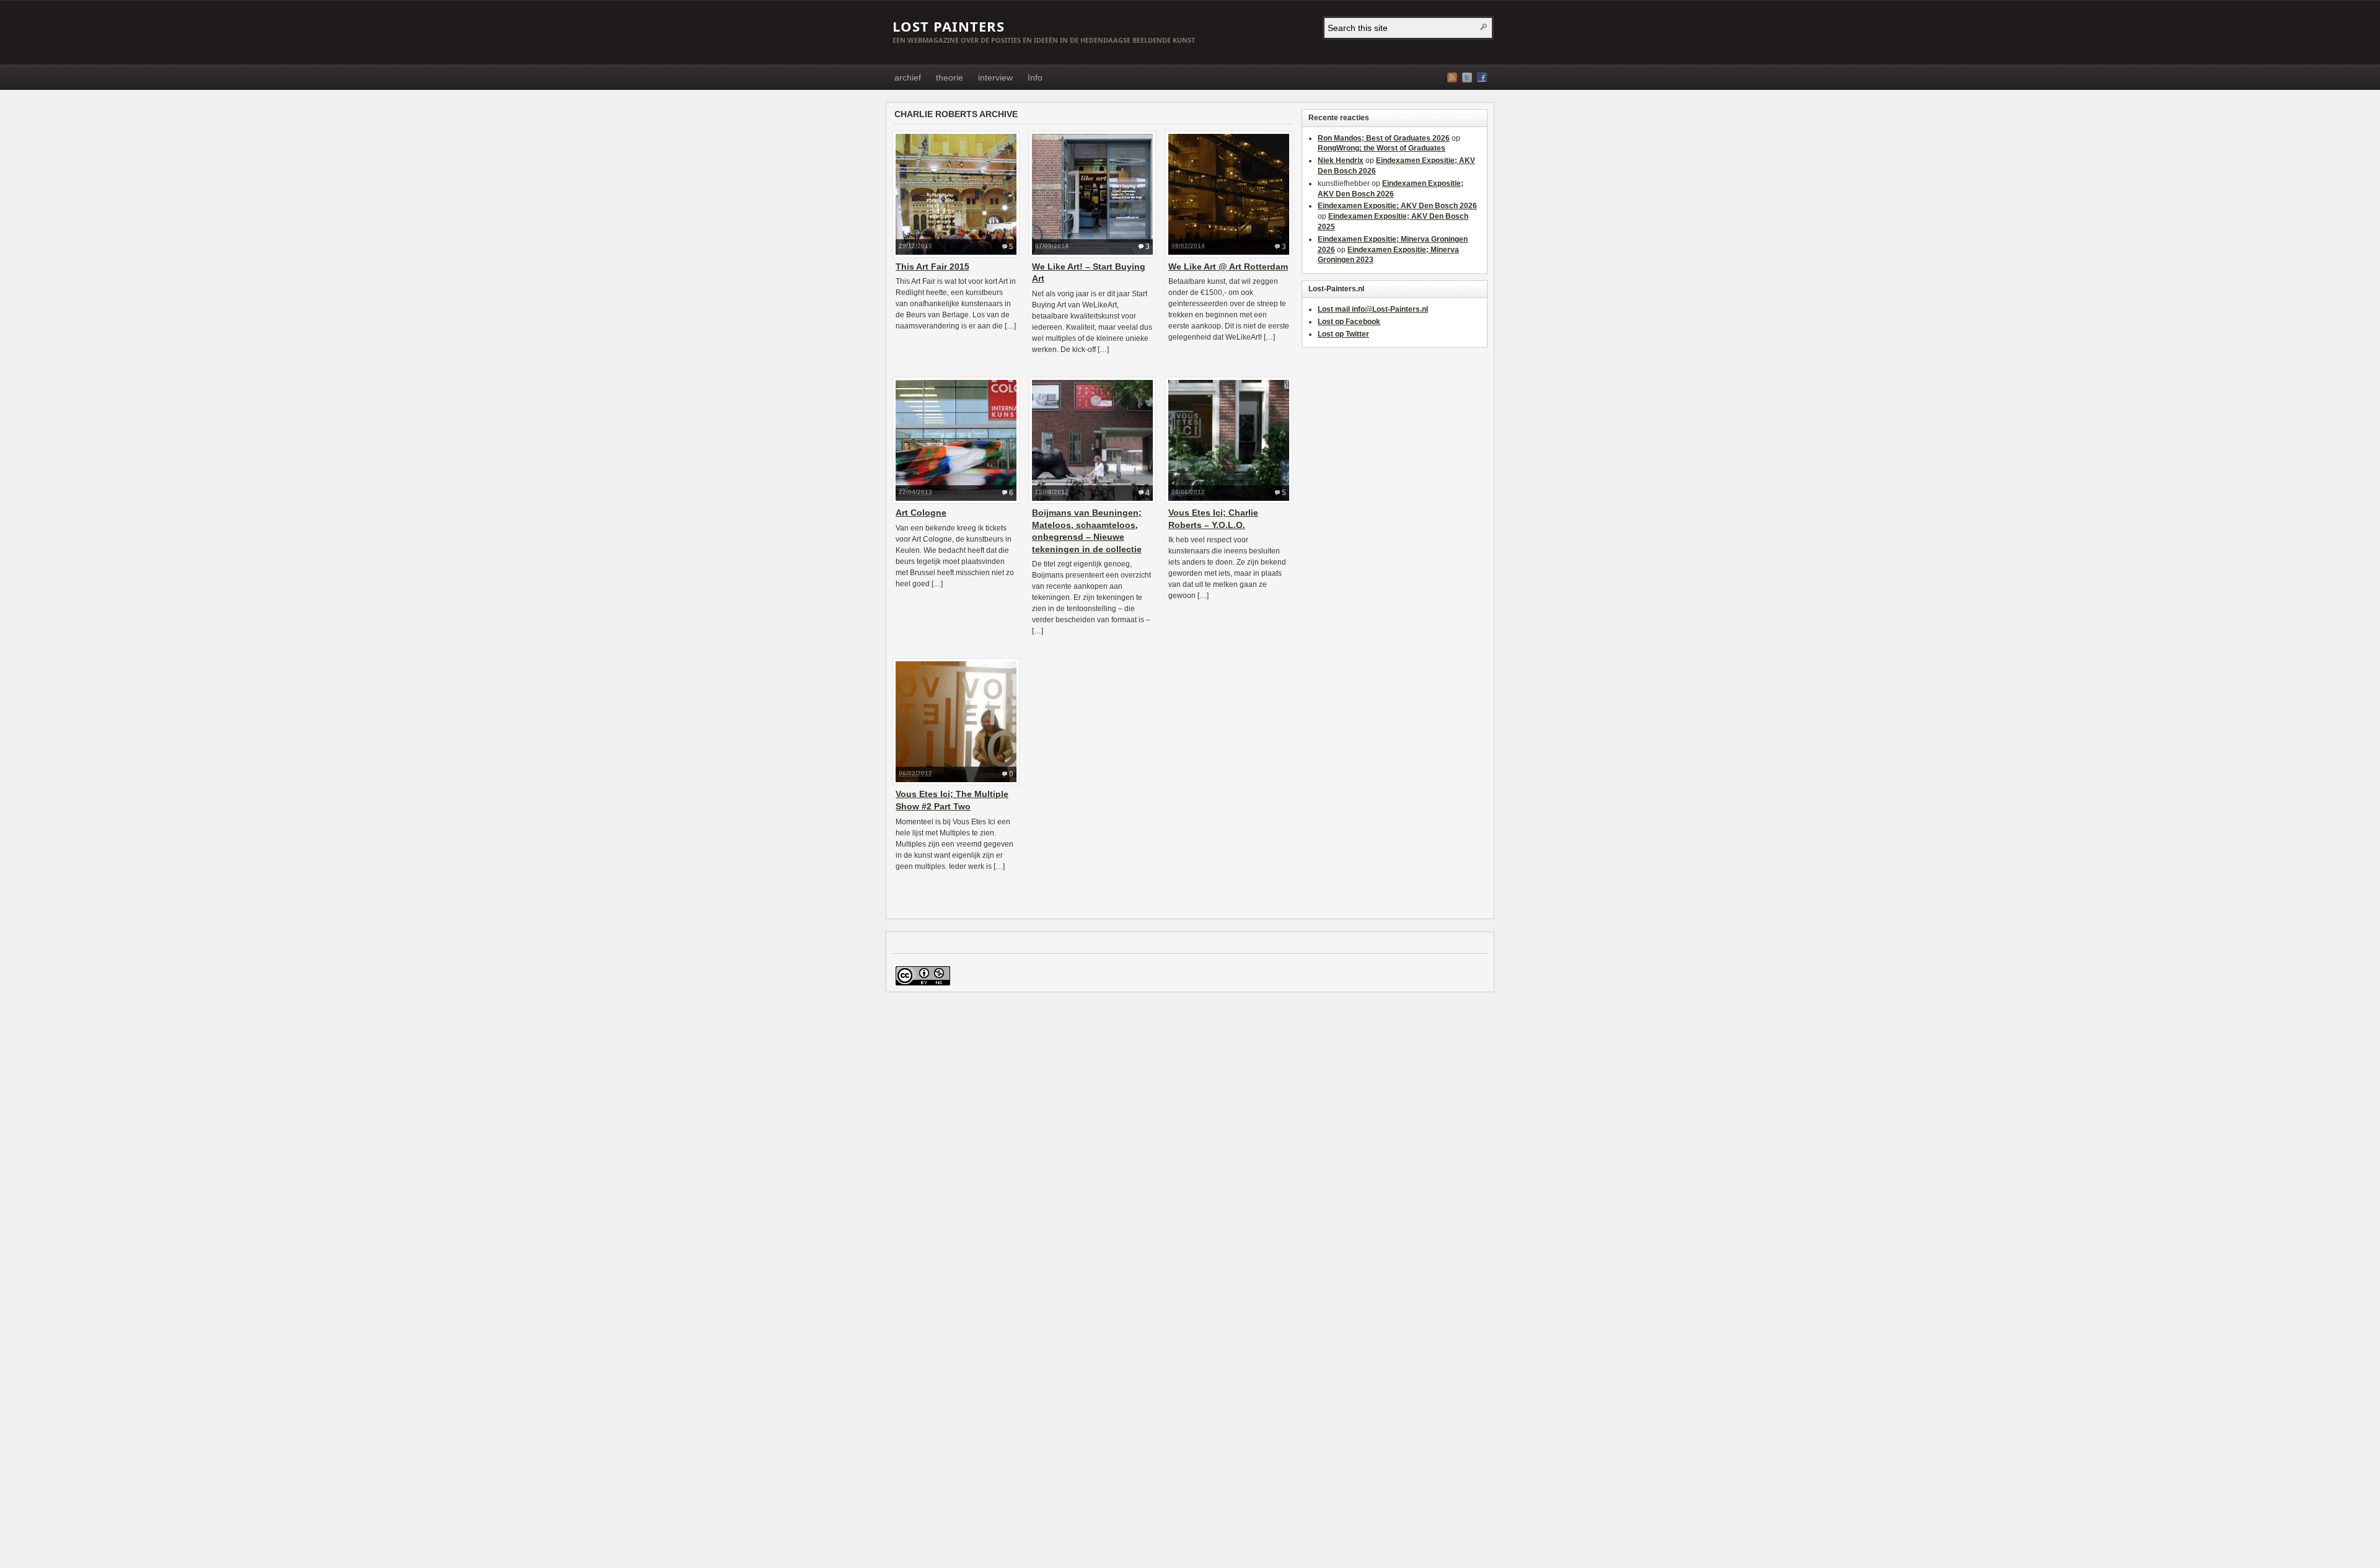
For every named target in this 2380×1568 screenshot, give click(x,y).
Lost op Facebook (1349, 322)
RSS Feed (1452, 77)
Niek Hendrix (1341, 161)
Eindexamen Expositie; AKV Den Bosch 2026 (1397, 206)
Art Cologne (921, 513)
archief (908, 77)
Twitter (1467, 77)
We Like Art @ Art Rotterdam (1228, 266)
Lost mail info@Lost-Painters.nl (1373, 309)
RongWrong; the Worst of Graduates (1382, 148)
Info (1035, 77)
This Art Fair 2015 (932, 266)
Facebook (1482, 77)
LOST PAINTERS (949, 26)
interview (995, 77)
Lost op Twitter (1343, 334)
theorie (950, 77)
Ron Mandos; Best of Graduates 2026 (1384, 138)
